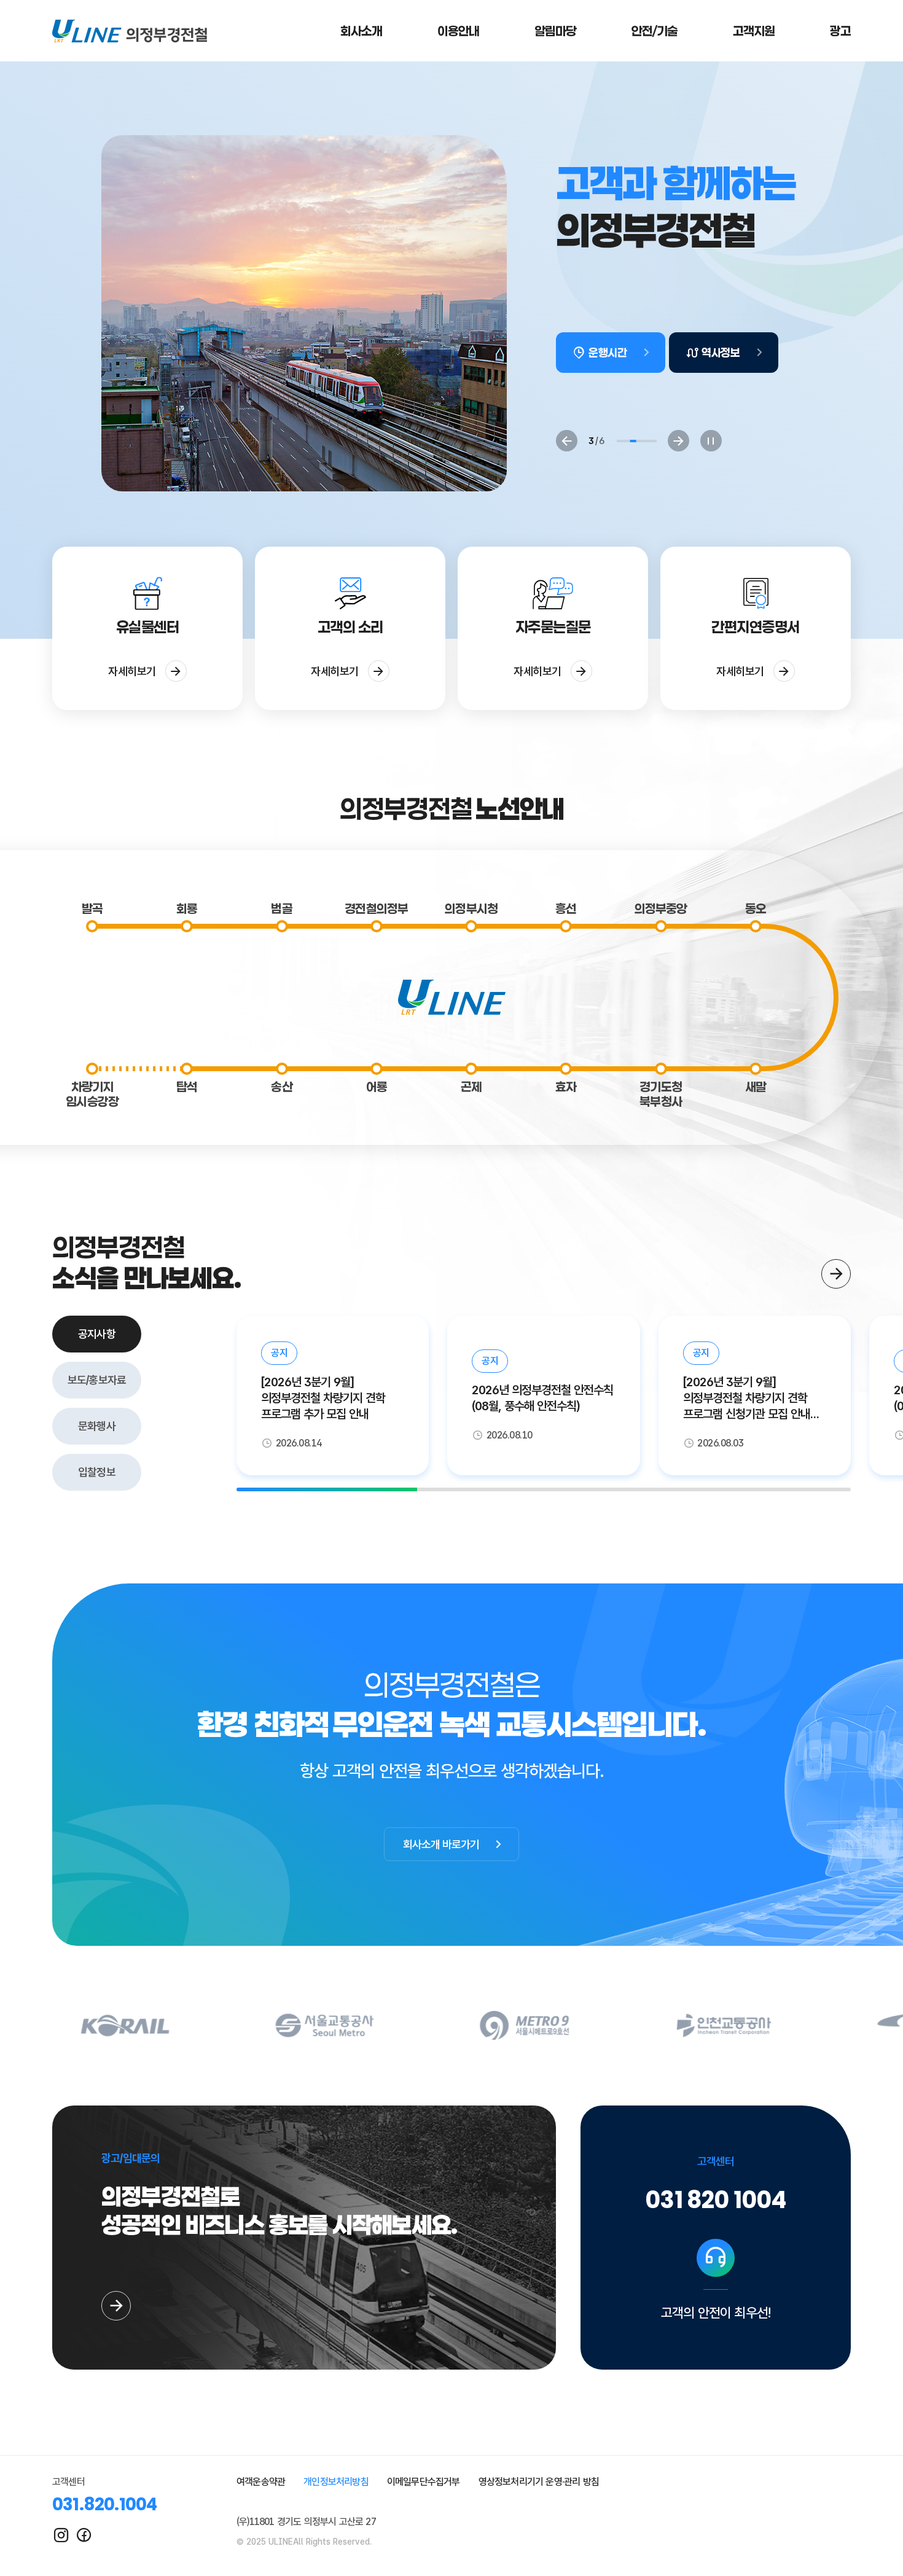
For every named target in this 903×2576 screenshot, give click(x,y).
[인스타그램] (61, 2535)
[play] (711, 441)
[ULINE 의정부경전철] (130, 31)
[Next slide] (678, 441)
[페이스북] (84, 2535)
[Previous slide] (567, 441)
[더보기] (836, 1274)
